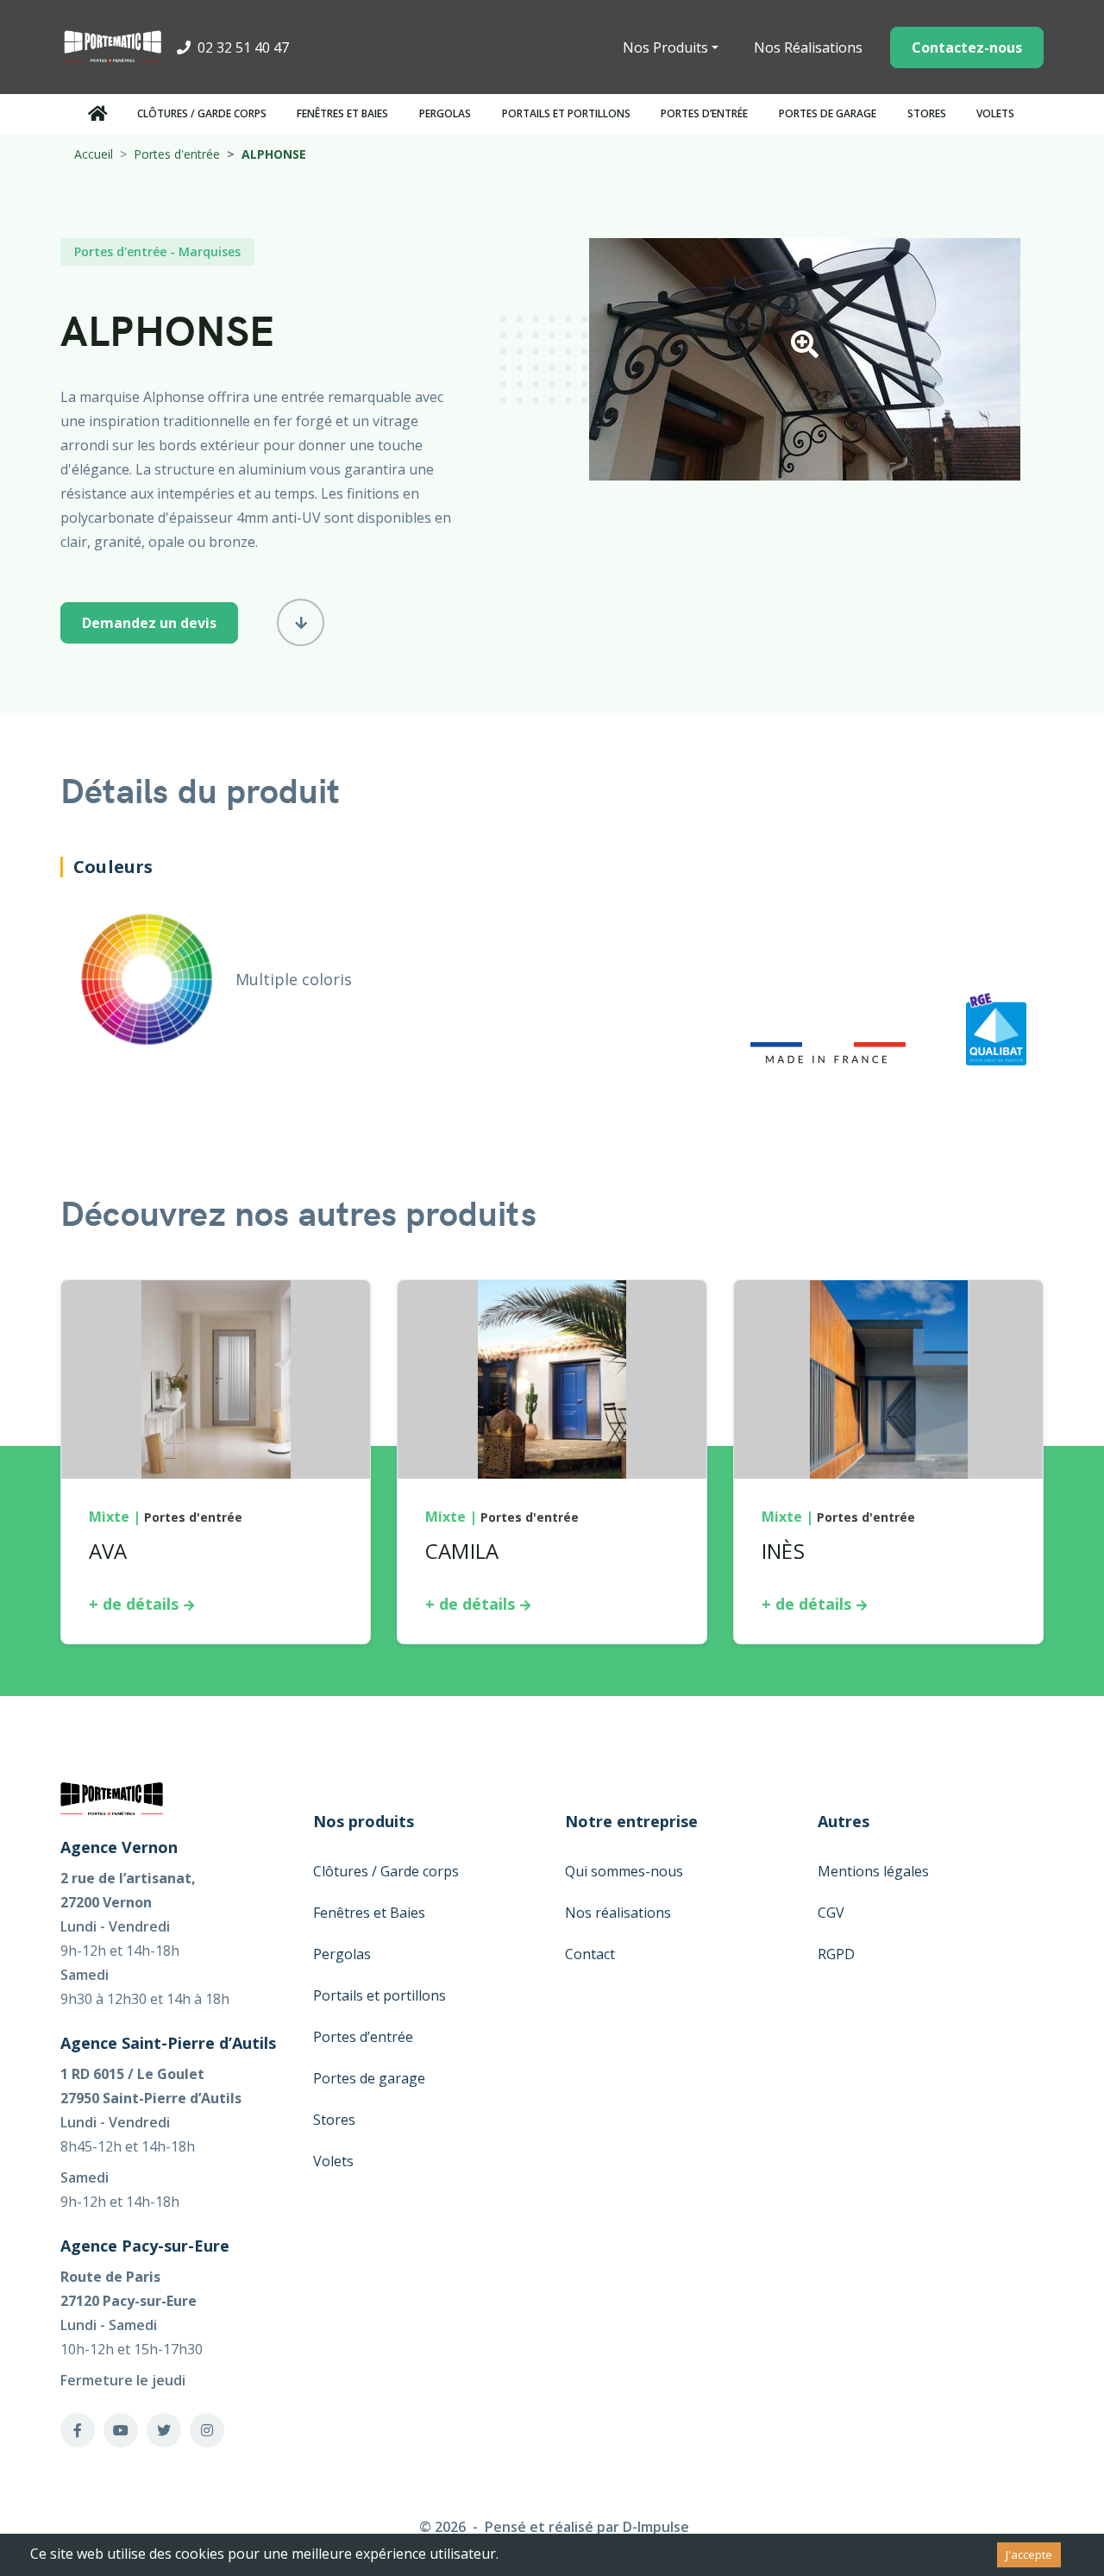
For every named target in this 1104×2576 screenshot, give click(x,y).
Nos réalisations (618, 1913)
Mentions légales (873, 1871)
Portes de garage (828, 113)
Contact (590, 1954)
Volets (995, 113)
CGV (831, 1913)
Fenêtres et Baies (342, 113)
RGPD (836, 1954)
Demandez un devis (149, 623)
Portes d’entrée (704, 113)
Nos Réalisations (808, 47)
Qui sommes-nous (624, 1871)
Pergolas (445, 113)
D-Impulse (656, 2527)
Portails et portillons (566, 113)
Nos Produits (665, 47)
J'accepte (1029, 2554)
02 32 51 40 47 (241, 47)
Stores (927, 113)
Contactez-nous (967, 47)
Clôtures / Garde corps (202, 113)
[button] (805, 349)
